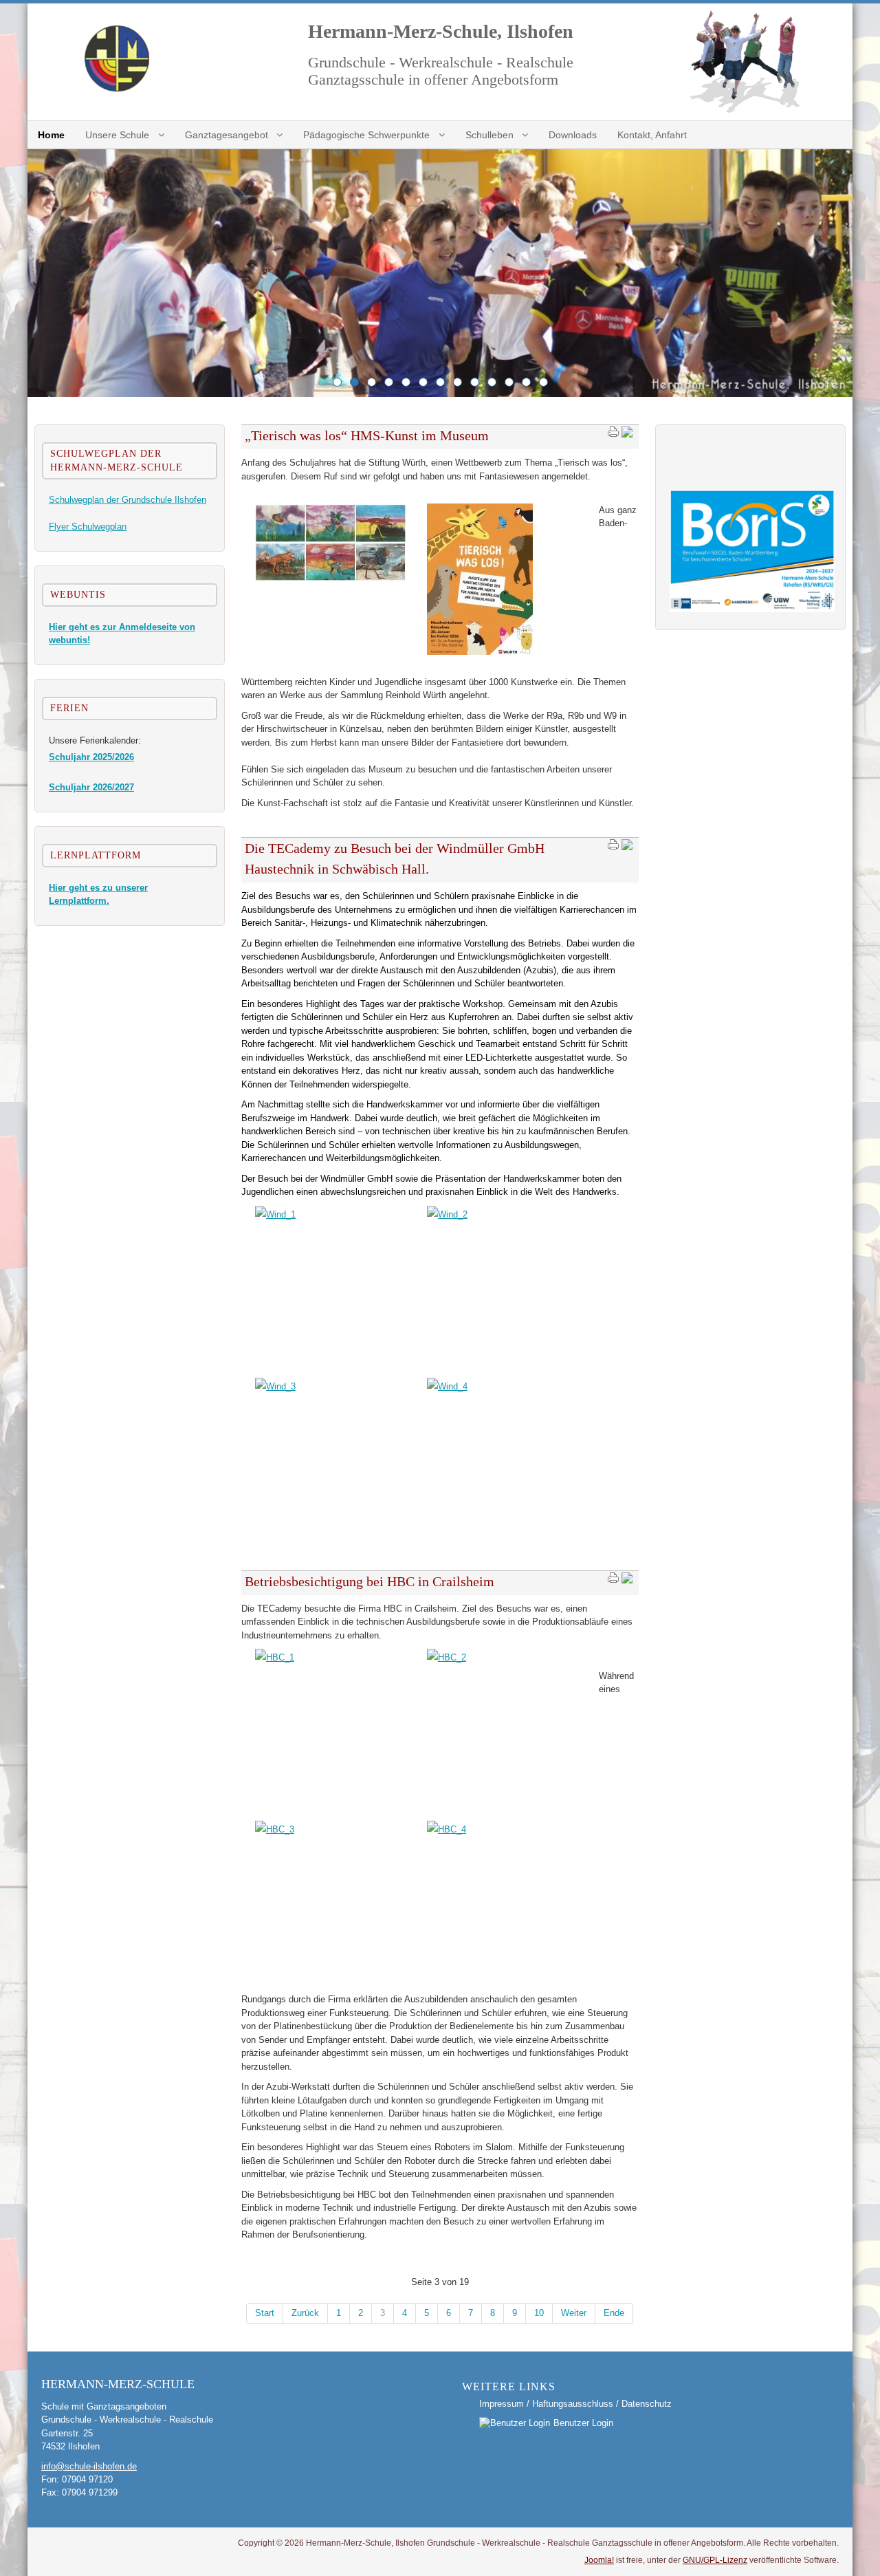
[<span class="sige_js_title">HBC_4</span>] (447, 1829)
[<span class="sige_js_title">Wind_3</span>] (275, 1386)
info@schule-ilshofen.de (89, 2466)
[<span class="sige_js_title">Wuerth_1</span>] (331, 591)
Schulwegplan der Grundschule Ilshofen (128, 500)
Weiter (574, 2313)
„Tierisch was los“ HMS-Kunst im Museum (367, 435)
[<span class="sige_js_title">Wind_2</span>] (447, 1214)
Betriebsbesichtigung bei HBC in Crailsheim (370, 1581)
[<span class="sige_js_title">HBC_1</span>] (275, 1657)
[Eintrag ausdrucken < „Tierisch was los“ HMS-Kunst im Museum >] (613, 435)
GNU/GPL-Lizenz (715, 2560)
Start (265, 2313)
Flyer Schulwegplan (88, 527)
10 (539, 2313)
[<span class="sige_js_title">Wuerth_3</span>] (480, 652)
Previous (41, 273)
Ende (614, 2313)
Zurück (305, 2313)
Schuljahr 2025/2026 (91, 757)
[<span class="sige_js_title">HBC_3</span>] (275, 1829)
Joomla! (599, 2560)
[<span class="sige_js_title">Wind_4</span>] (447, 1386)
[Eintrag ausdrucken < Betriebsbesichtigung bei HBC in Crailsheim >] (613, 1581)
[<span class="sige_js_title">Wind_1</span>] (275, 1214)
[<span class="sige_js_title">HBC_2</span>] (447, 1657)
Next (839, 273)
